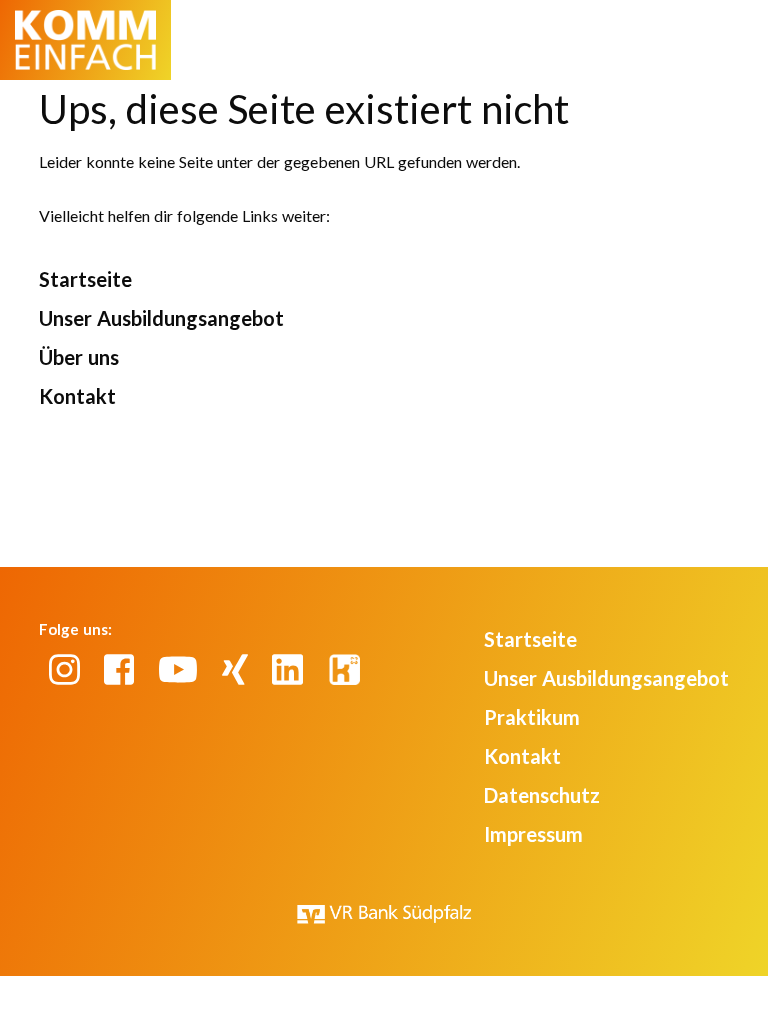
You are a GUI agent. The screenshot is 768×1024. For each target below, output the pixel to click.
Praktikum (532, 717)
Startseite (85, 279)
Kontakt (77, 396)
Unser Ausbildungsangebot (161, 318)
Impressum (533, 834)
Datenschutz (542, 795)
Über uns (79, 357)
